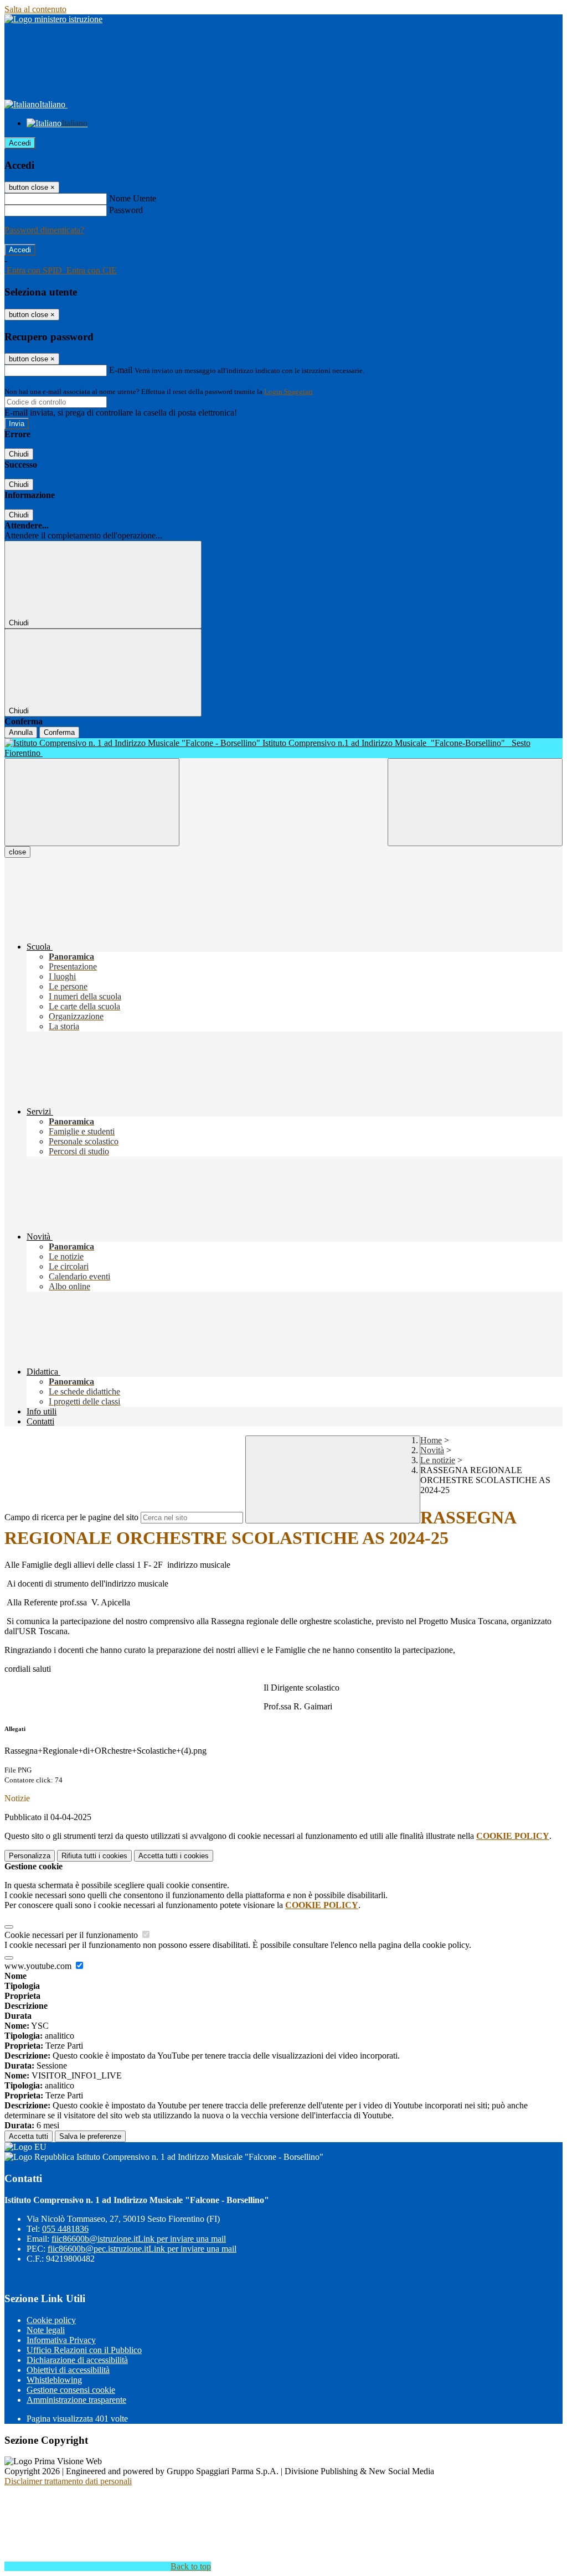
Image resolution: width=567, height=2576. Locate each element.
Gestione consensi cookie (71, 2390)
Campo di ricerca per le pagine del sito (71, 1517)
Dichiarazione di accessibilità (77, 2360)
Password (126, 210)
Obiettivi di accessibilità (68, 2370)
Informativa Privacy (61, 2340)
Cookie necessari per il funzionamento (72, 1935)
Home (431, 1440)
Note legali (46, 2330)
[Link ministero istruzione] (53, 19)
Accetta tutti (174, 1856)
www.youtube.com (39, 1966)
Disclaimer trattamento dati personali (68, 2481)
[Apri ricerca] (475, 802)
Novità (432, 1450)
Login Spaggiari (288, 392)
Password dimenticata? (44, 230)
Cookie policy (51, 2320)
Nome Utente (133, 198)
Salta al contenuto (35, 9)
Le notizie (438, 1460)
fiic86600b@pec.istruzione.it (142, 2249)
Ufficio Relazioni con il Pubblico (84, 2350)
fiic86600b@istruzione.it (139, 2239)
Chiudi (19, 454)
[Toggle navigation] (92, 802)
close (17, 852)
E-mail (121, 370)
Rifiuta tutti (94, 1856)
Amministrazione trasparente (76, 2400)
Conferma (59, 732)
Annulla (21, 732)
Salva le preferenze (90, 2136)
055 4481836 (65, 2229)
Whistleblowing (54, 2380)
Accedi (20, 143)
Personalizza (30, 1856)
